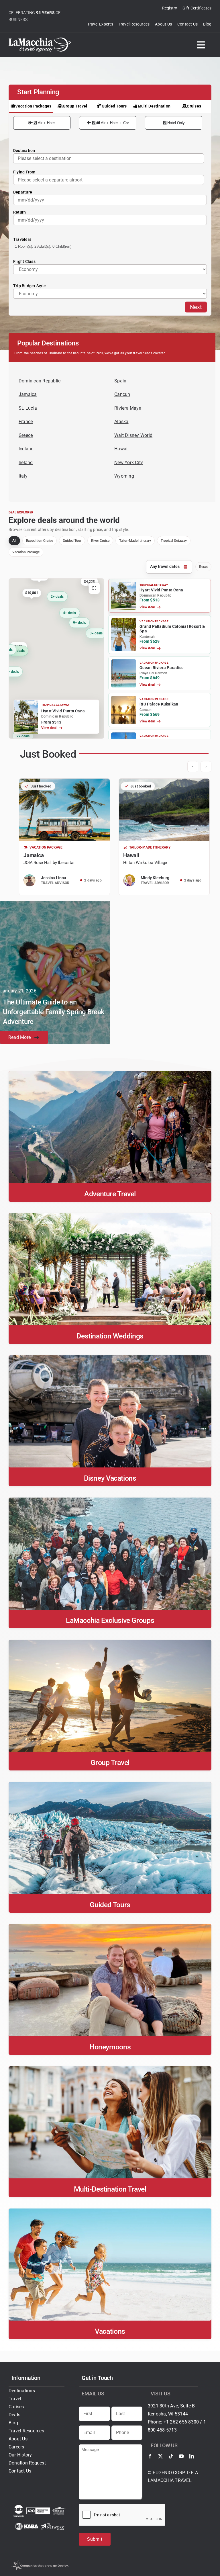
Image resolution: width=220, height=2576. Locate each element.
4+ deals (18, 650)
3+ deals (96, 633)
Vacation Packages (33, 106)
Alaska (121, 422)
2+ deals (57, 597)
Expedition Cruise (40, 541)
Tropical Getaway (174, 541)
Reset (203, 567)
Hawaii (121, 449)
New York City (129, 463)
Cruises (194, 106)
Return (19, 212)
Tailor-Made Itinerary (135, 541)
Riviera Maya (128, 408)
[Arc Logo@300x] (38, 2510)
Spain (120, 381)
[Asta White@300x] (19, 2507)
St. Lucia (28, 408)
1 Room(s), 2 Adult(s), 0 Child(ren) (43, 246)
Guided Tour (72, 541)
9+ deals (79, 622)
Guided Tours (114, 106)
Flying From (24, 172)
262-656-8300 (184, 2422)
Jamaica (28, 394)
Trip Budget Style (30, 286)
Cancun (122, 394)
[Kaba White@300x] (27, 2525)
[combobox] (109, 180)
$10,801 (32, 593)
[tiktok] (171, 2456)
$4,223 (89, 581)
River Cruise (100, 541)
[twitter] (160, 2456)
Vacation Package (26, 552)
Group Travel (75, 106)
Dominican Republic (40, 381)
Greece (26, 435)
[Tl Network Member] (53, 2525)
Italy (23, 476)
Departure (23, 192)
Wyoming (124, 476)
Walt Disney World (133, 435)
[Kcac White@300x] (59, 2509)
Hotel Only (176, 123)
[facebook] (150, 2456)
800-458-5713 (162, 2430)
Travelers (22, 239)
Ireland (26, 463)
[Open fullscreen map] (94, 588)
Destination (24, 151)
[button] (160, 596)
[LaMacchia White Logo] (40, 40)
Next (196, 307)
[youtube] (181, 2456)
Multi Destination (154, 106)
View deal (49, 728)
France (26, 422)
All (14, 541)
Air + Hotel (47, 123)
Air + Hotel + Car (115, 123)
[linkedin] (192, 2456)
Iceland (26, 449)
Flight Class (24, 261)
